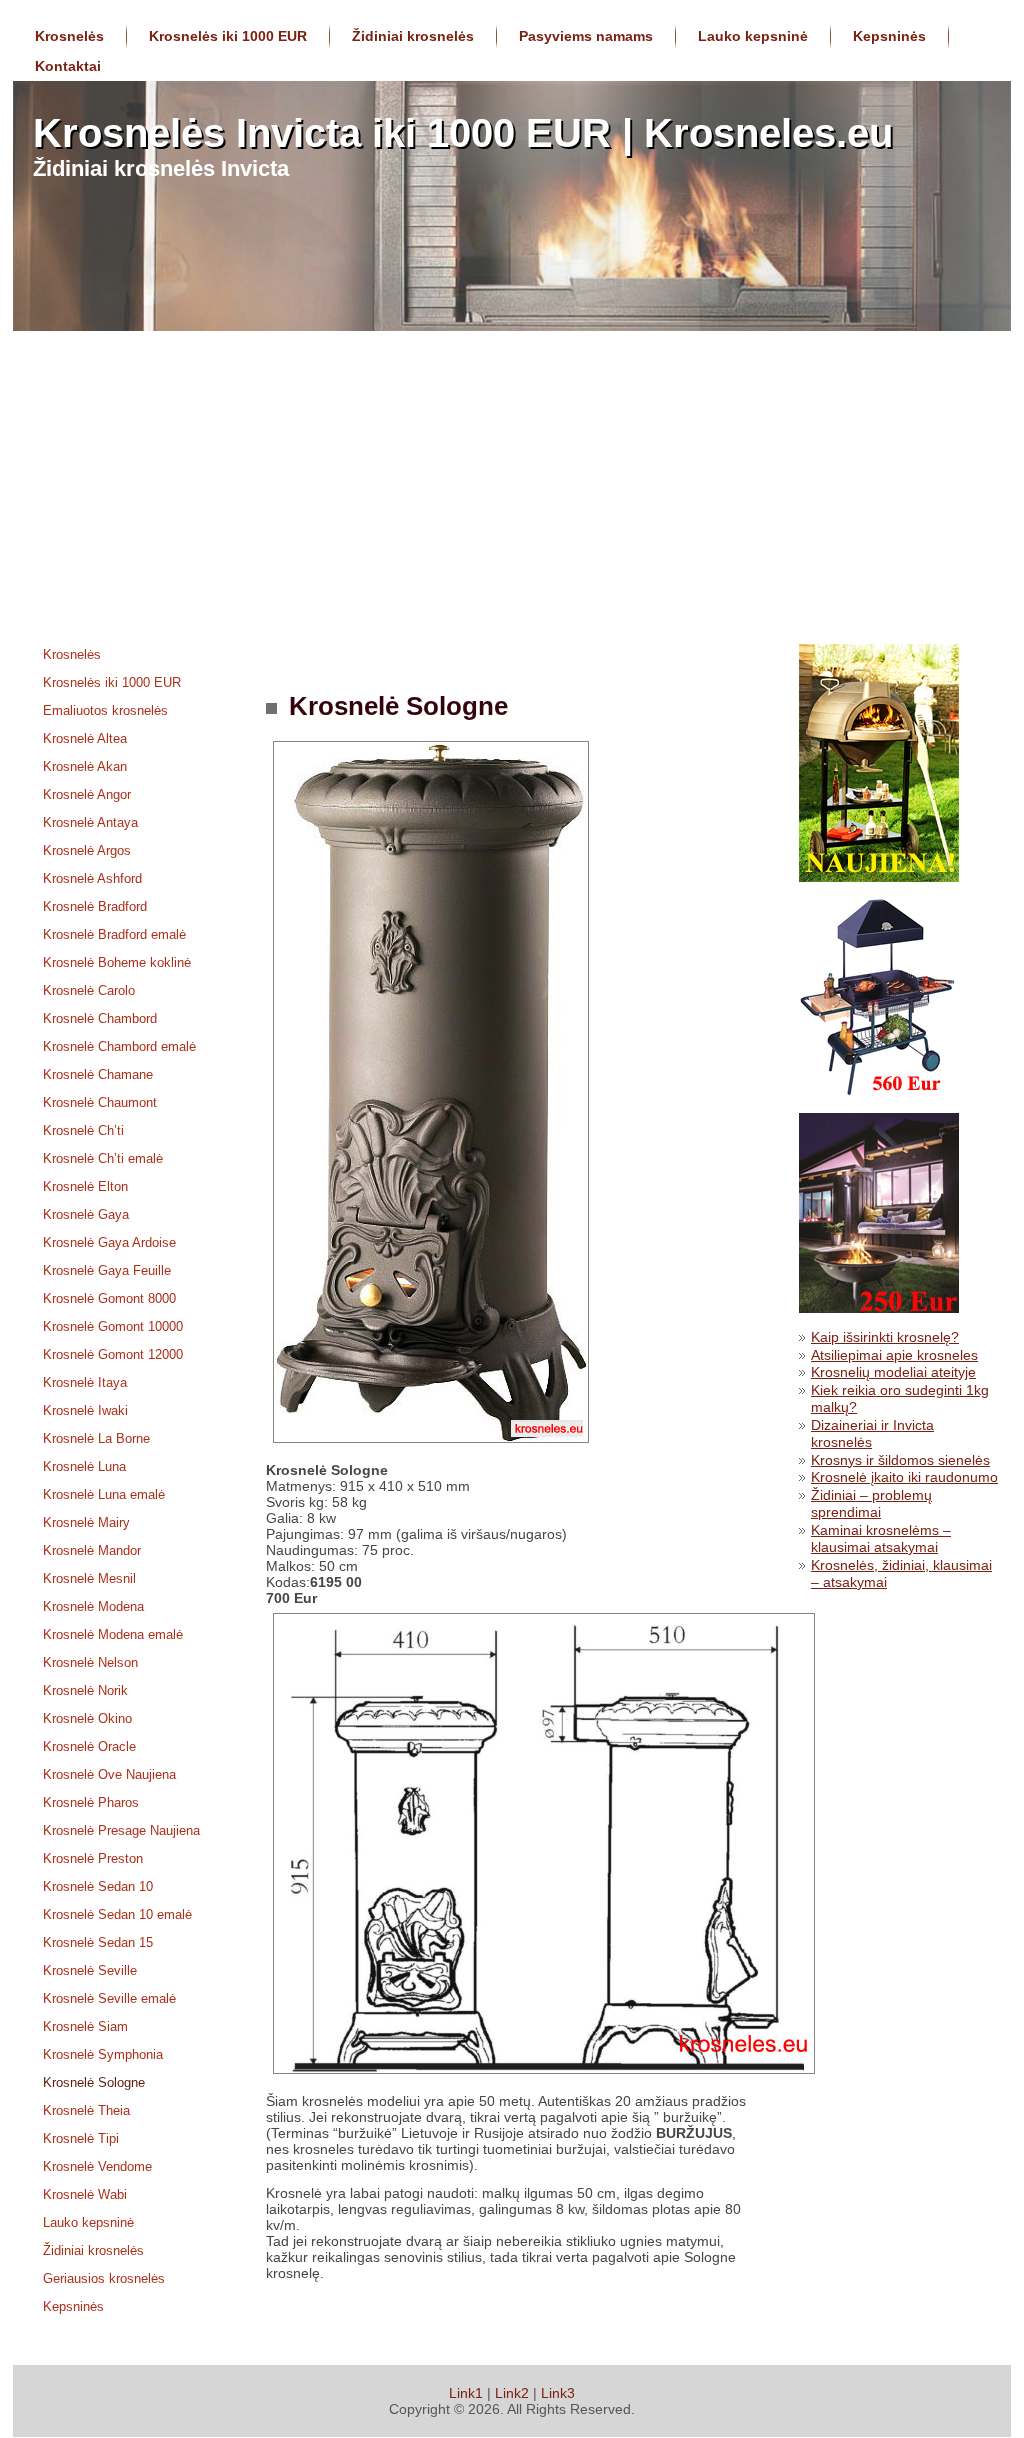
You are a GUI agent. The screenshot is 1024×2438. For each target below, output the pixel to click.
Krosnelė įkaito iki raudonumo (904, 1477)
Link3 (558, 2393)
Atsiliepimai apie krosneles (894, 1355)
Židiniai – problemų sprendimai (871, 1504)
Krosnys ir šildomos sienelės (900, 1460)
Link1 (466, 2393)
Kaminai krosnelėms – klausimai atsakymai (881, 1539)
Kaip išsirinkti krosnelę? (885, 1337)
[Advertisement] (512, 481)
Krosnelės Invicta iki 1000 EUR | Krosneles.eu (463, 133)
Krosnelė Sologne (395, 706)
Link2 (512, 2393)
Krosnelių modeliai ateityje (893, 1372)
